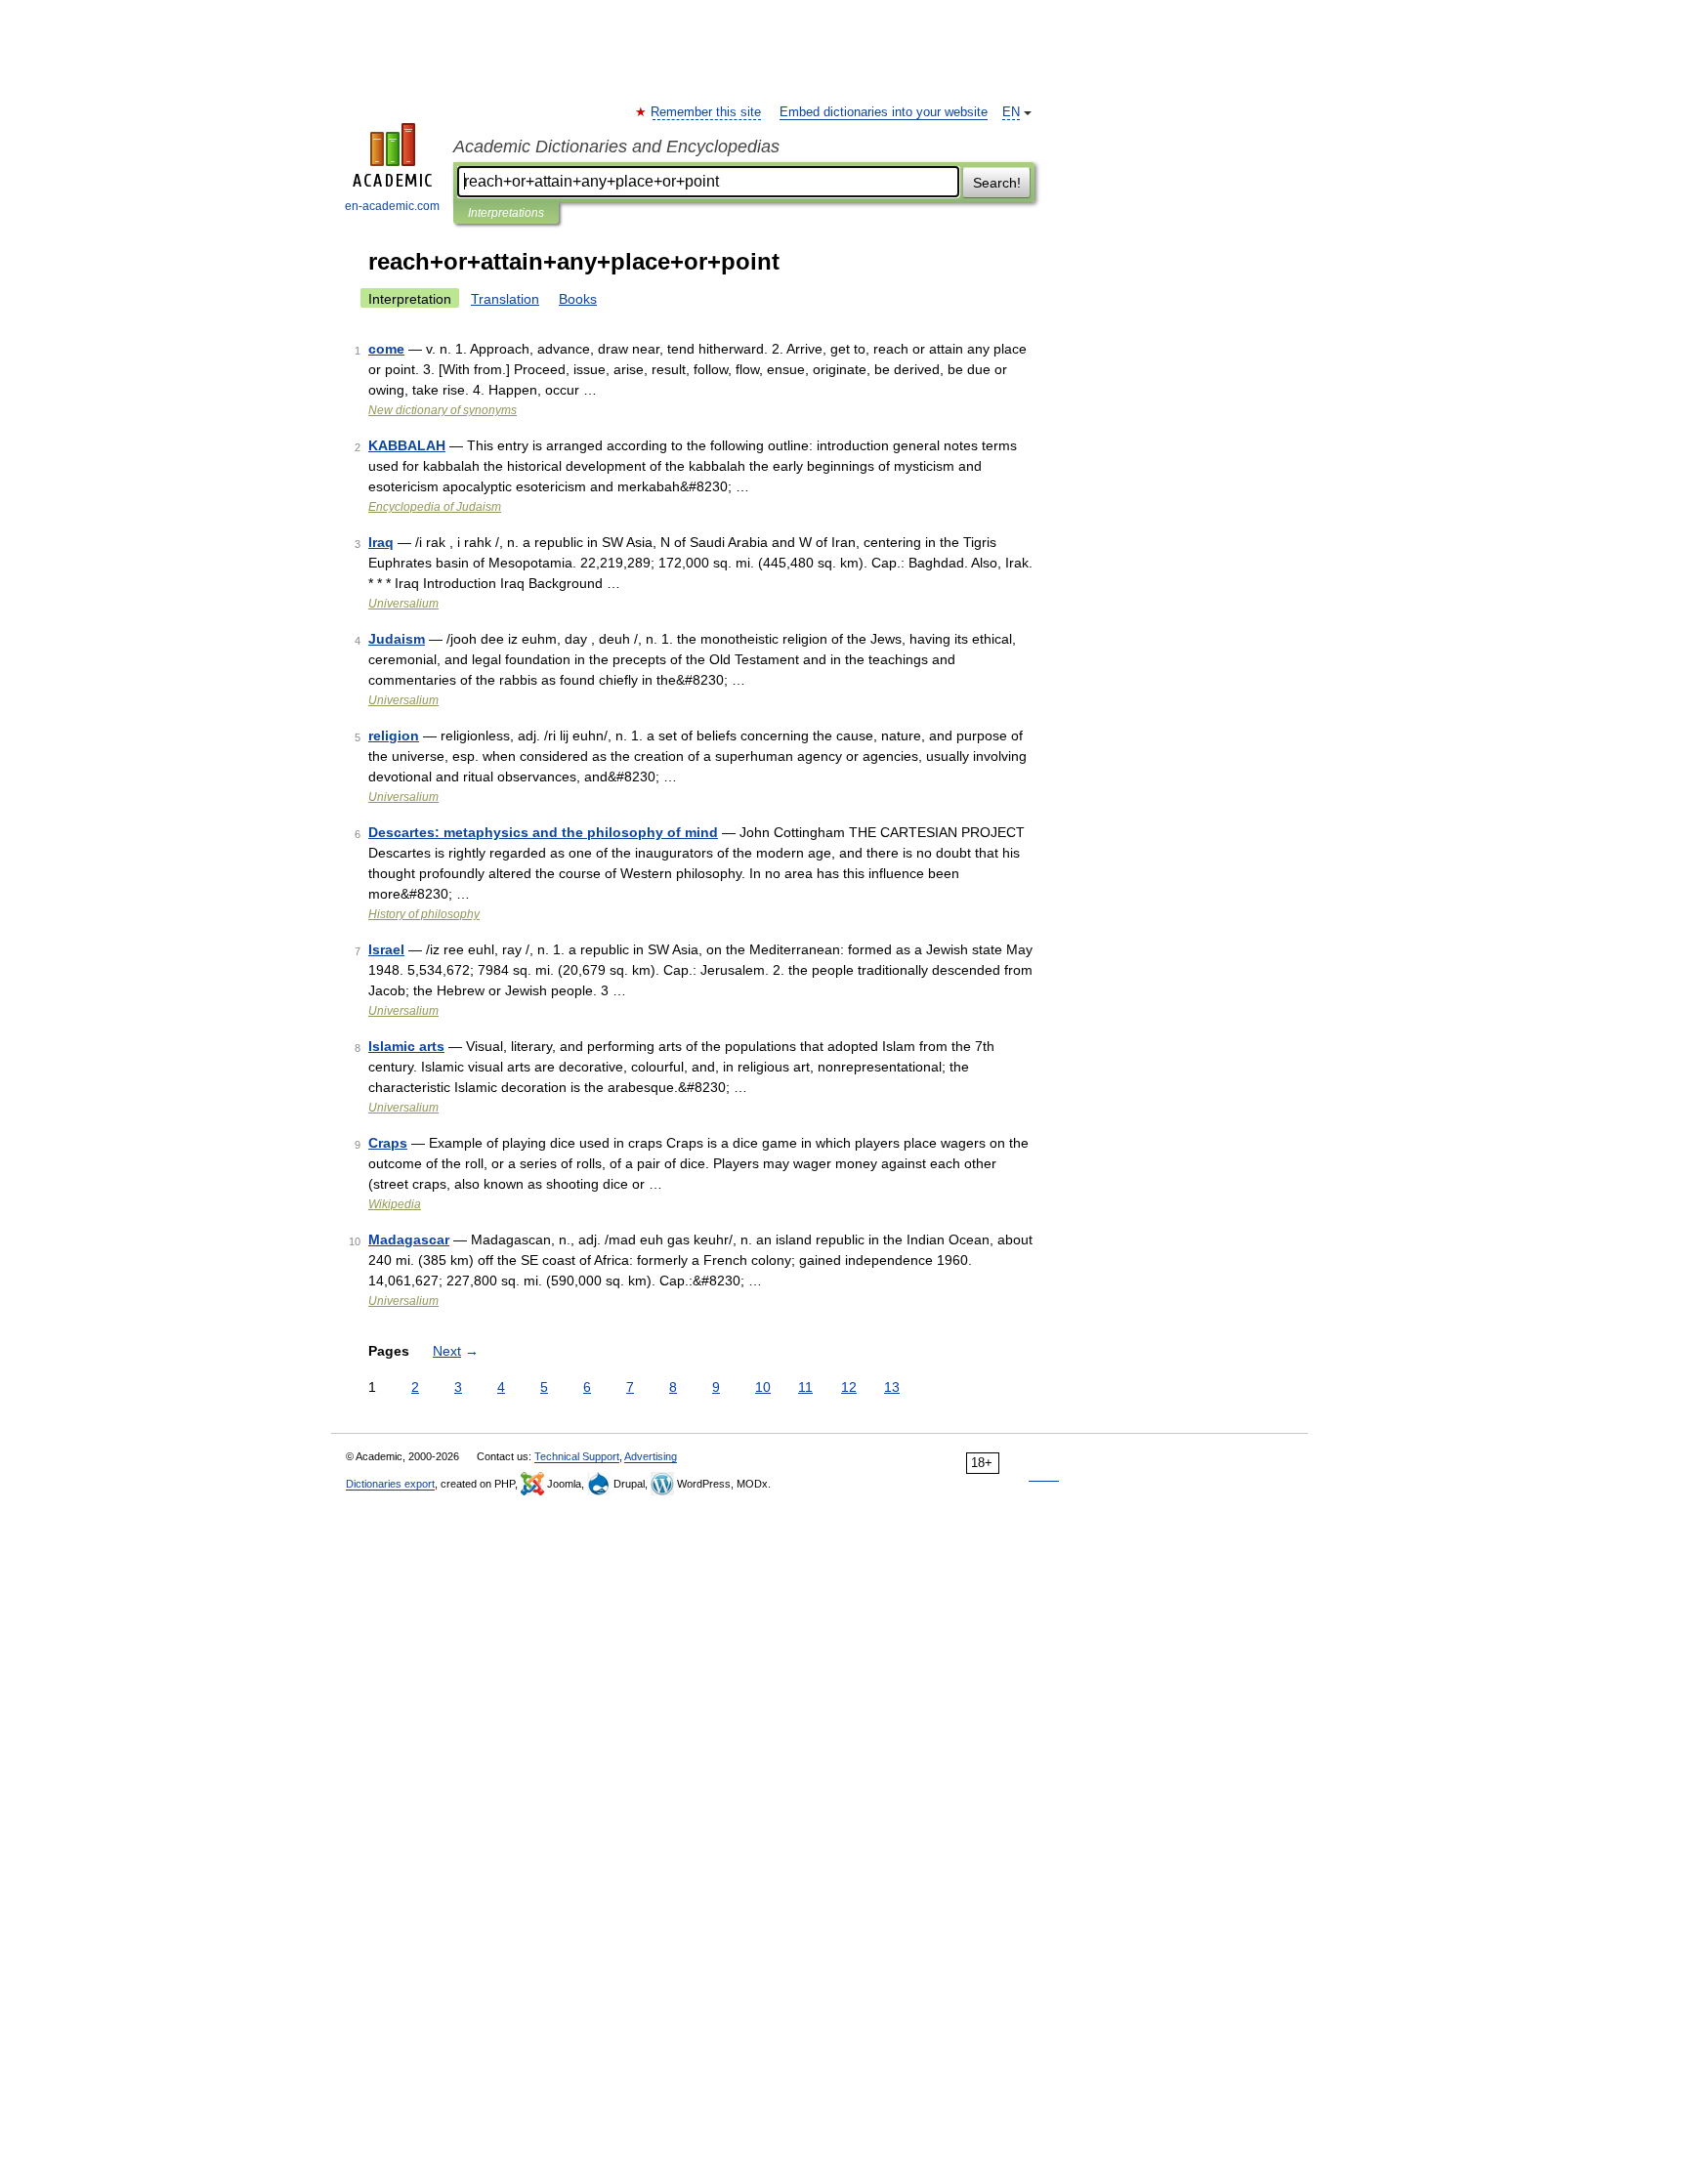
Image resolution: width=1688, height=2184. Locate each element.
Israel (386, 949)
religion (394, 735)
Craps (388, 1143)
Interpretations (506, 213)
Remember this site (707, 112)
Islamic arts (406, 1046)
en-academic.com (392, 206)
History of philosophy (424, 914)
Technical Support (577, 1456)
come (386, 349)
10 (763, 1387)
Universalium (403, 604)
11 (805, 1387)
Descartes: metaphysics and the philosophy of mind (543, 832)
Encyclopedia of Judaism (435, 507)
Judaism (397, 639)
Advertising (651, 1456)
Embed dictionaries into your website (884, 112)
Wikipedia (395, 1204)
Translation (505, 299)
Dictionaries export (390, 1484)
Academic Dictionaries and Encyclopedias (616, 147)
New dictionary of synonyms (443, 410)
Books (578, 299)
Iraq (381, 542)
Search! (997, 183)
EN (1011, 112)
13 (892, 1387)
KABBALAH (407, 445)
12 (849, 1387)
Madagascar (409, 1239)
